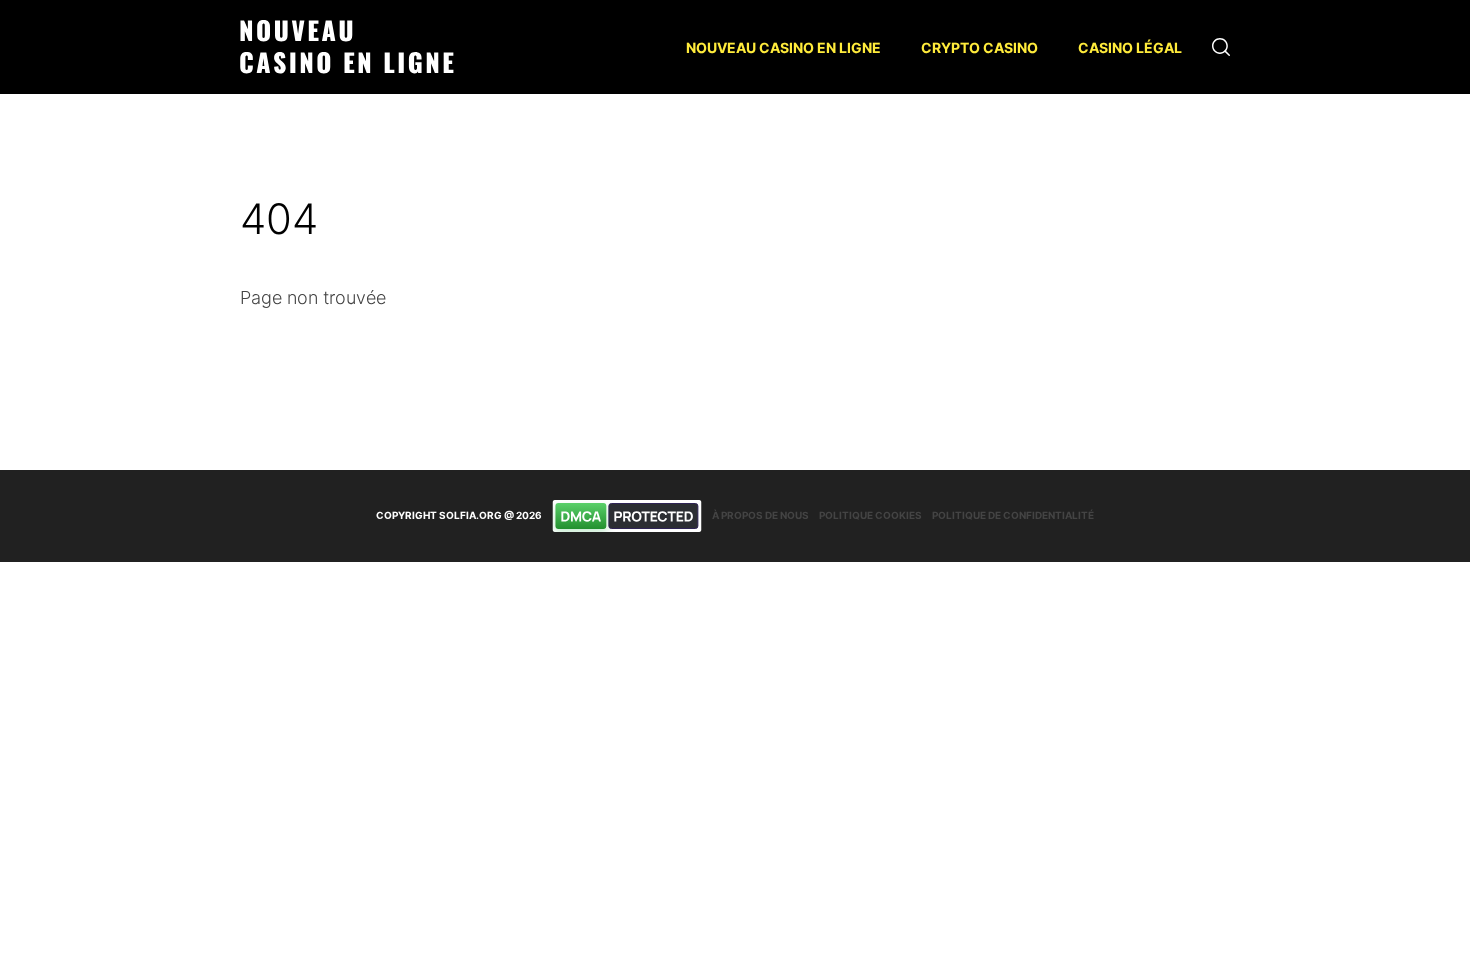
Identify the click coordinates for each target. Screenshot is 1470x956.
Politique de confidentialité (1013, 515)
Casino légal (1130, 47)
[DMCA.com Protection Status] (627, 516)
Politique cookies (870, 515)
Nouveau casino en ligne (783, 47)
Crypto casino (979, 47)
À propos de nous (760, 515)
